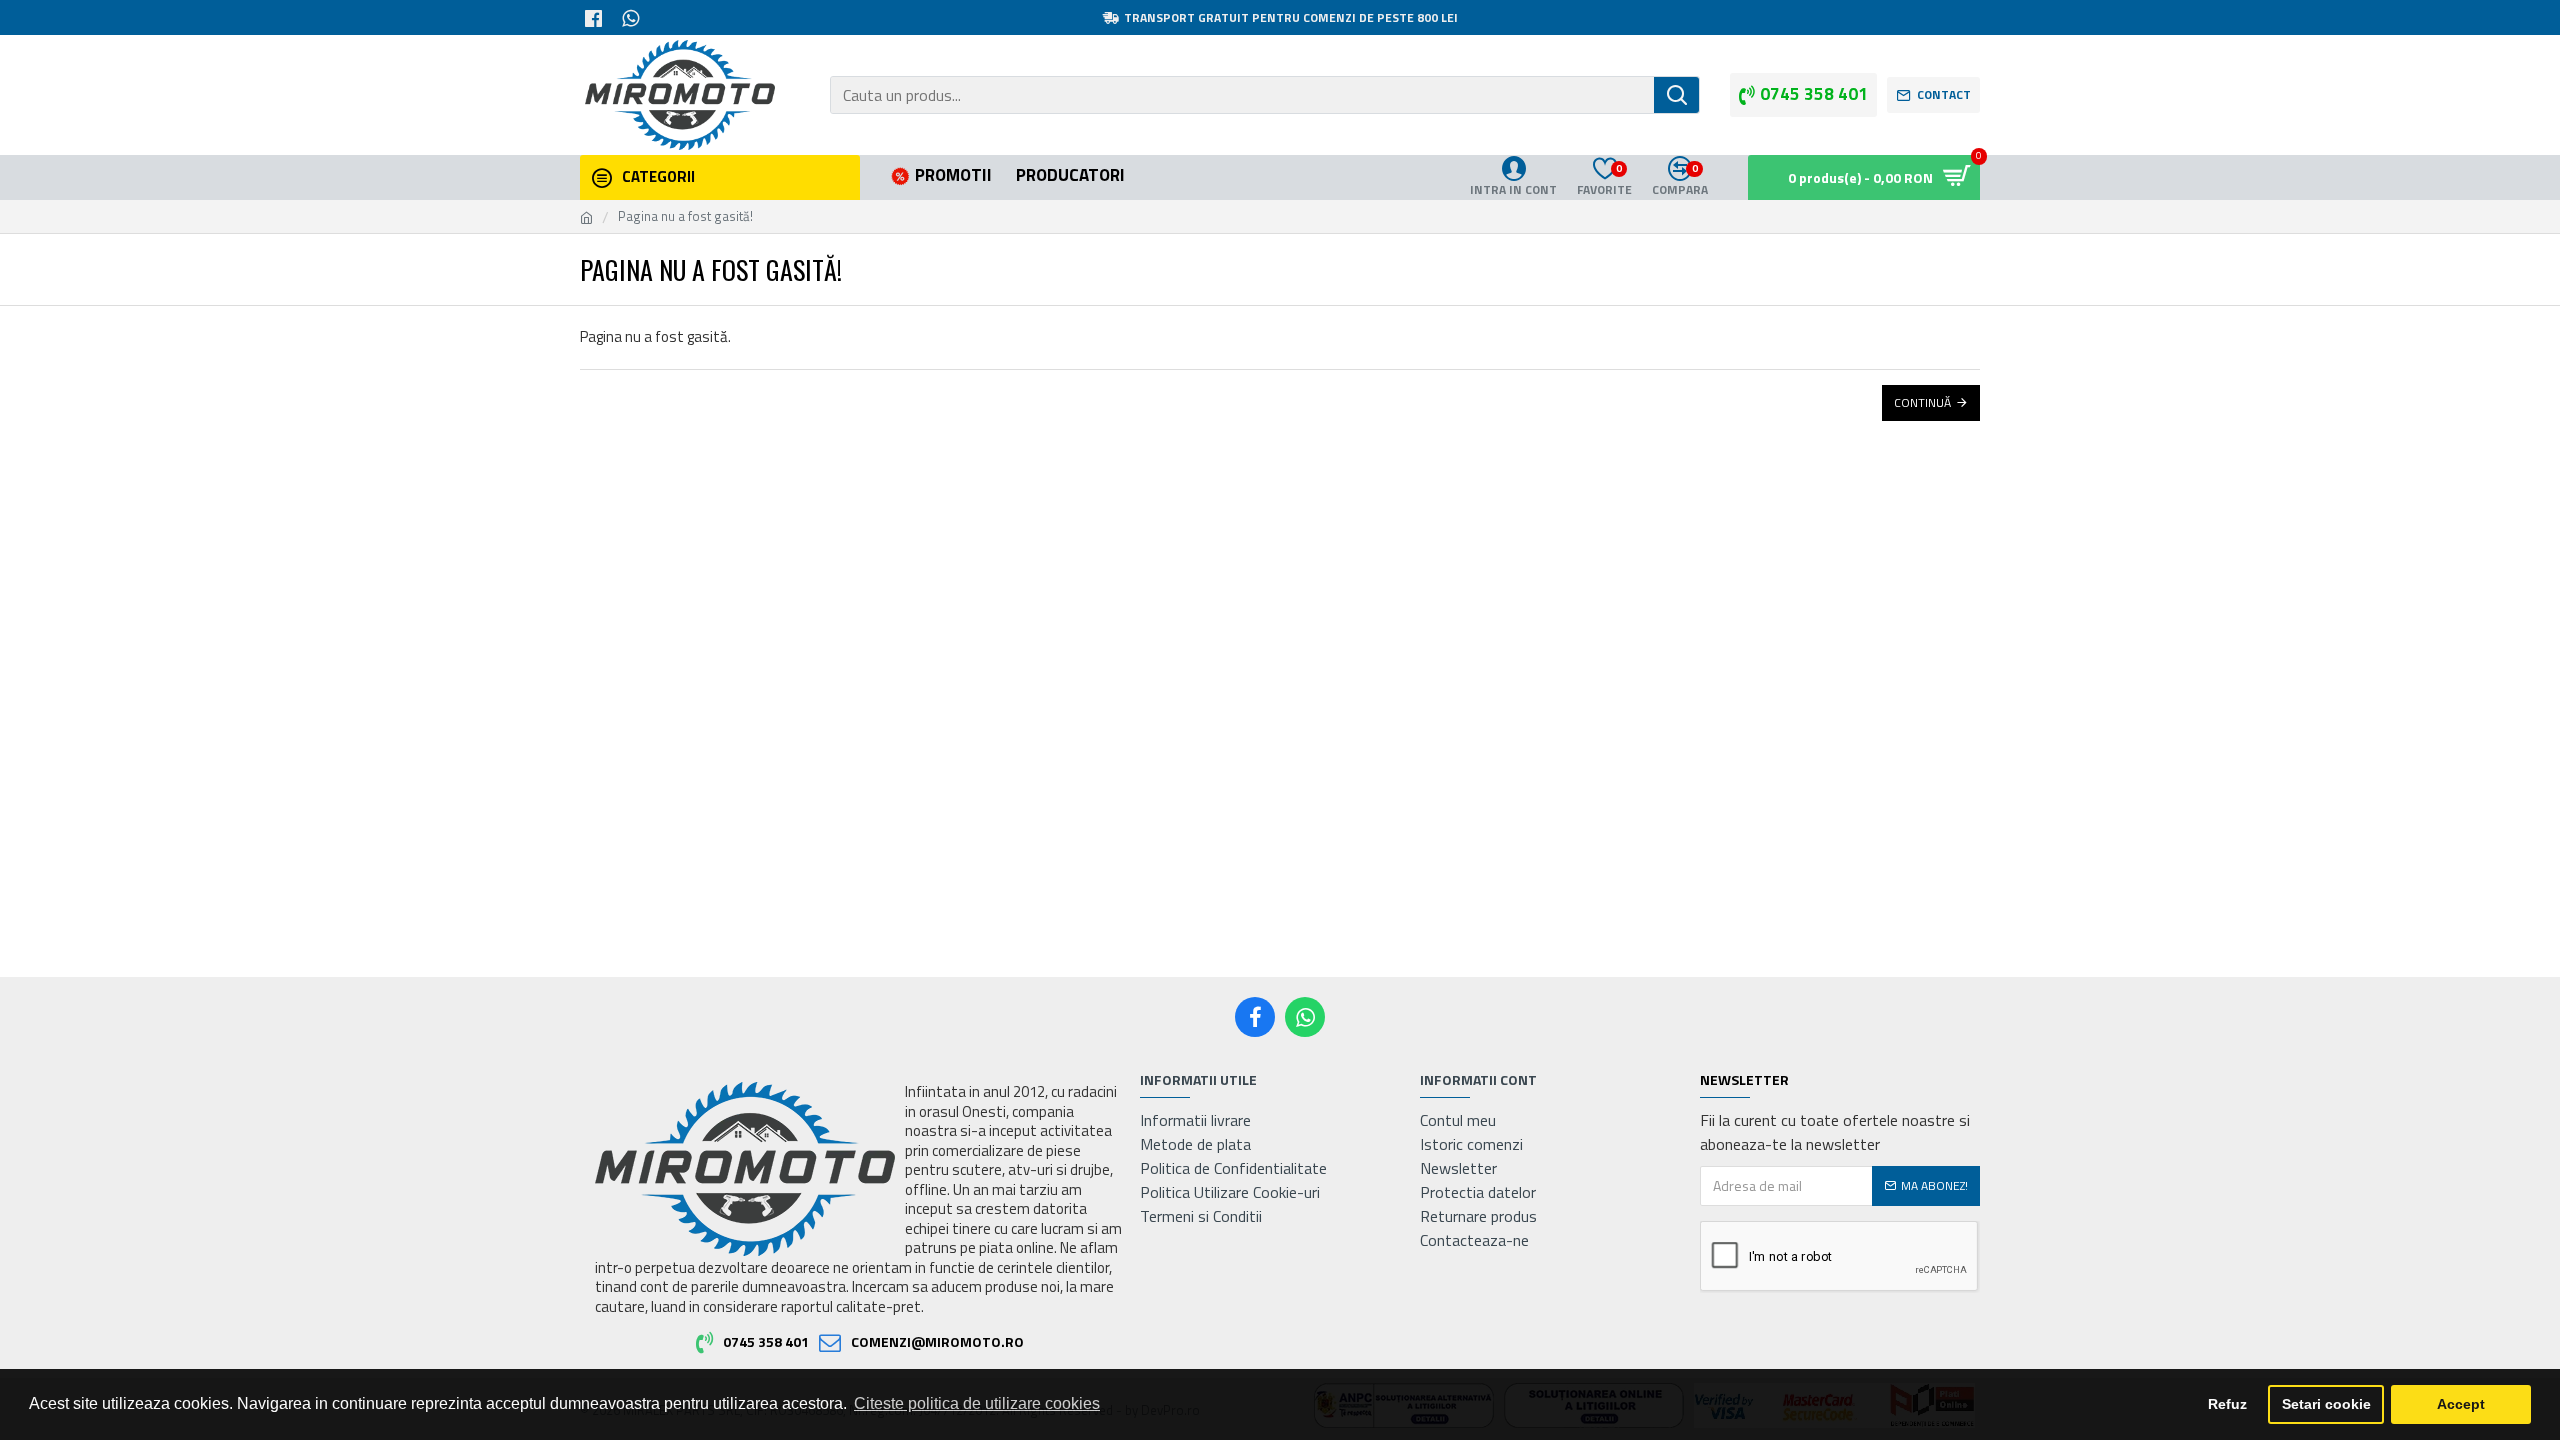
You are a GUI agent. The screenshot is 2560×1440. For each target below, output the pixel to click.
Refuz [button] (2227, 1404)
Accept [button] (2461, 1404)
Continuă (1922, 402)
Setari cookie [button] (2326, 1404)
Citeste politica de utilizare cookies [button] (977, 1403)
